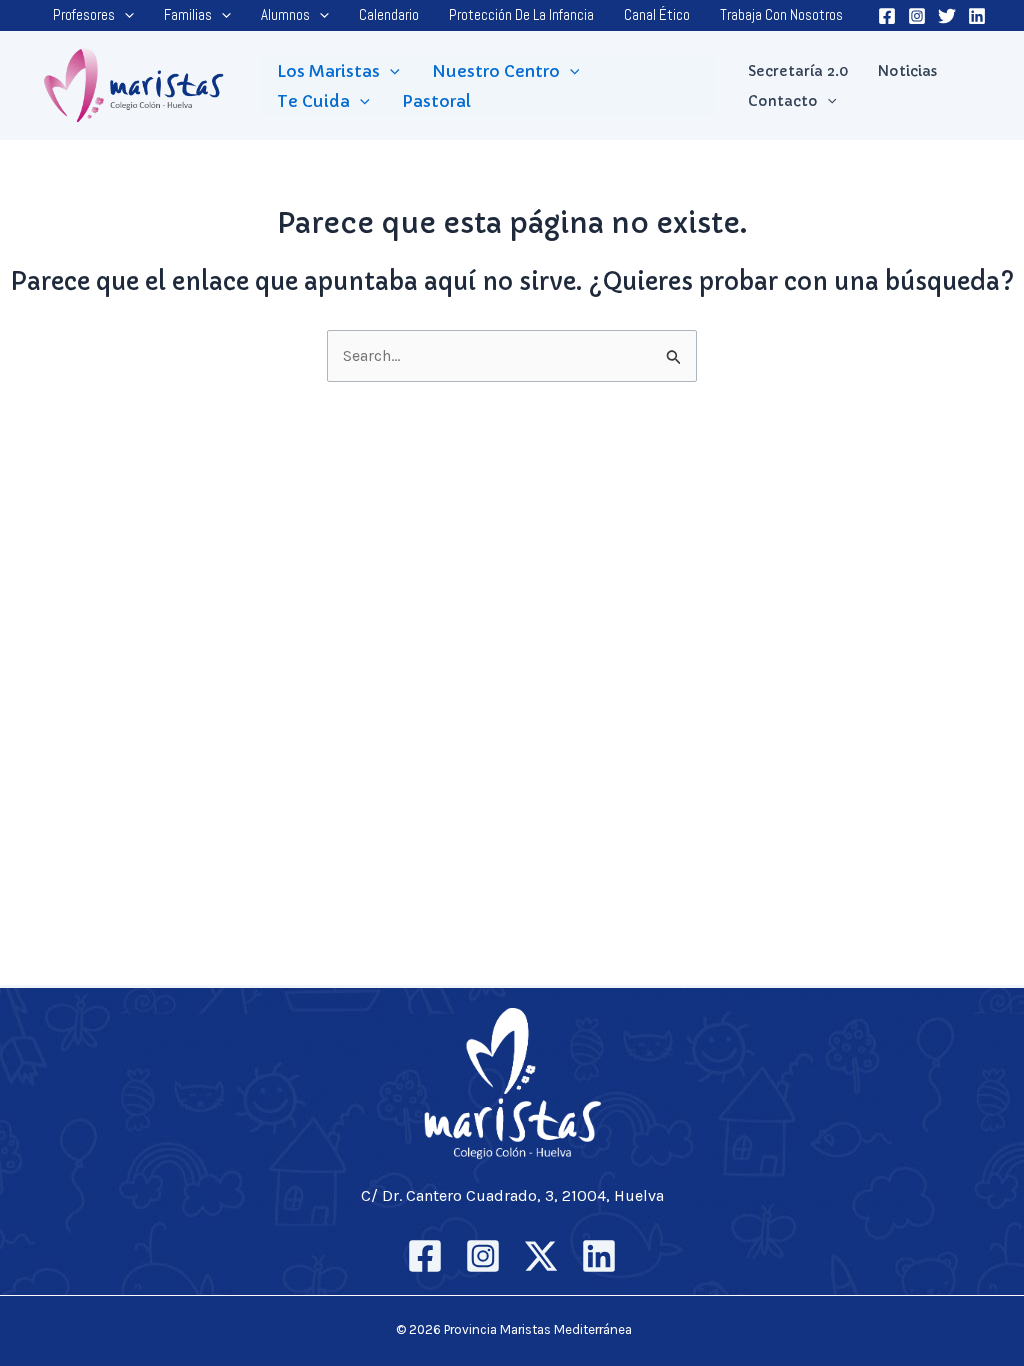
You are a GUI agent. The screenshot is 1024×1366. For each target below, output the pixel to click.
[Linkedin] (977, 16)
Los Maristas (328, 71)
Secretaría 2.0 (798, 71)
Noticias (907, 71)
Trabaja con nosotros (781, 14)
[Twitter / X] (541, 1256)
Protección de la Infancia (521, 14)
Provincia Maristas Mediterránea (538, 1329)
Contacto (783, 101)
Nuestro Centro (496, 71)
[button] (124, 15)
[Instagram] (917, 16)
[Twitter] (947, 16)
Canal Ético (657, 14)
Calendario (389, 14)
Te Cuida (313, 101)
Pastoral (436, 101)
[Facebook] (887, 16)
